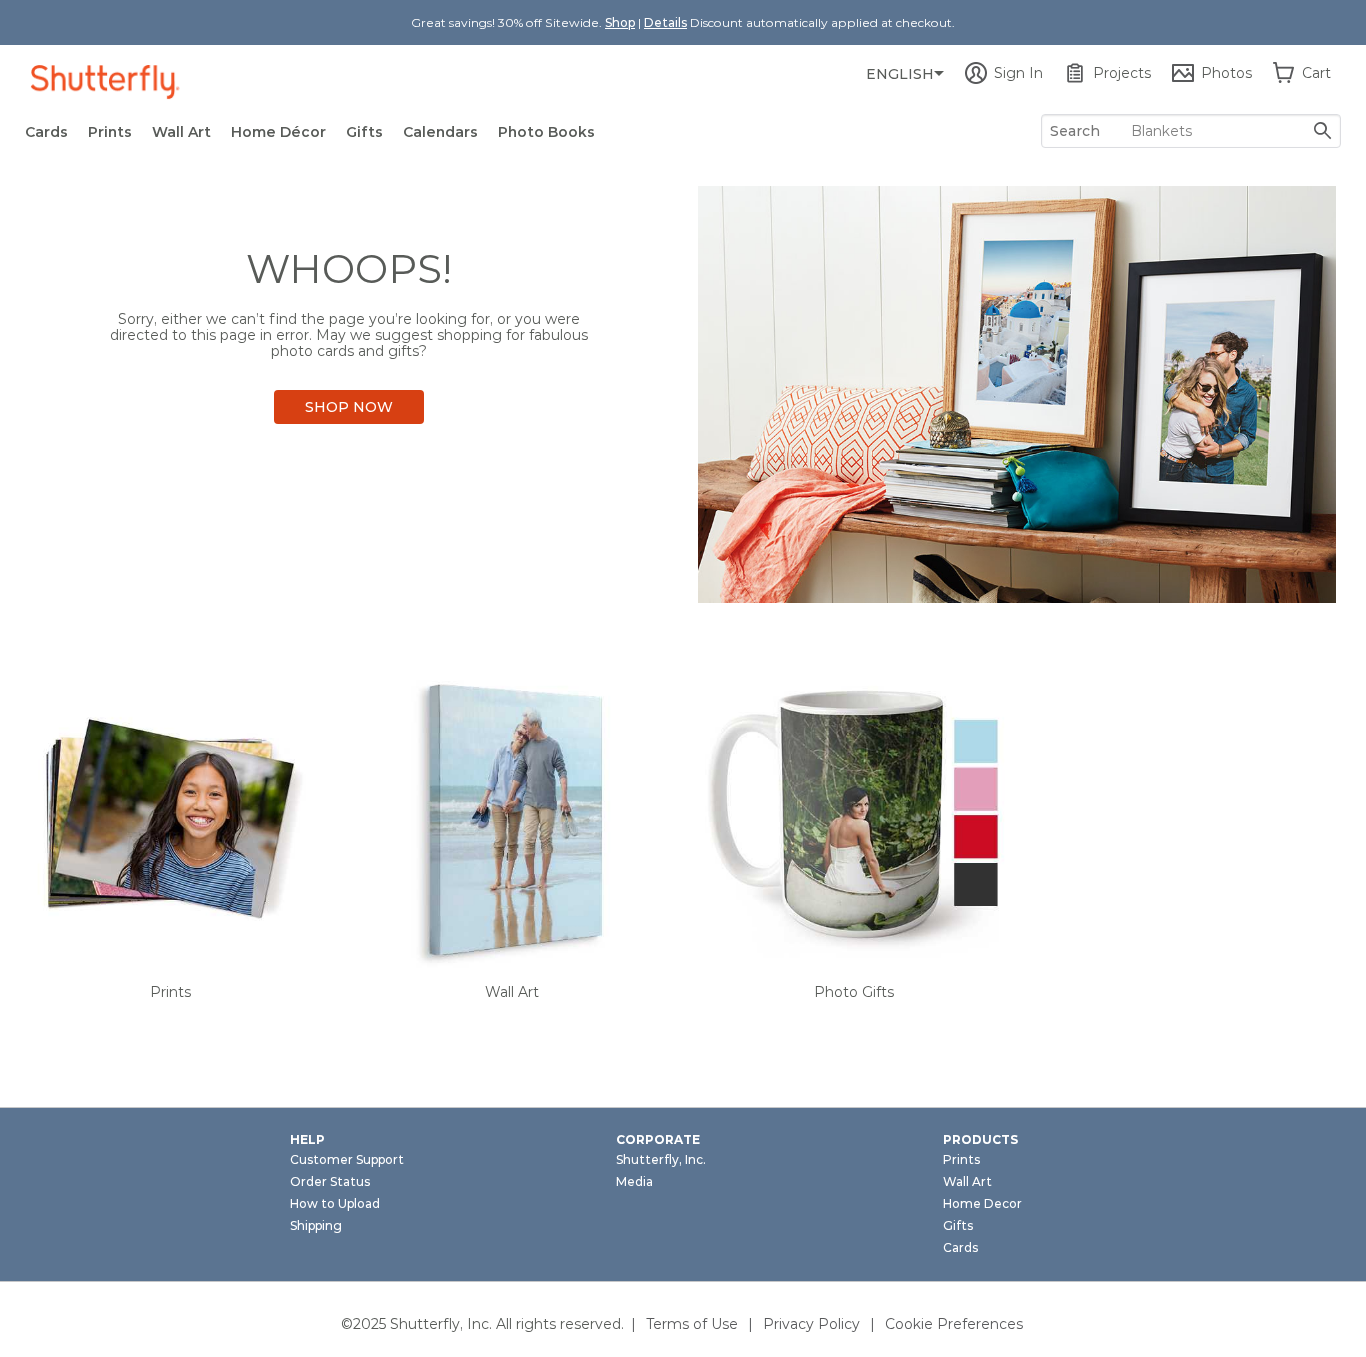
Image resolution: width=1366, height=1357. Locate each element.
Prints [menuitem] (110, 132)
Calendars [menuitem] (440, 132)
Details (665, 22)
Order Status (330, 1181)
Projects (1122, 73)
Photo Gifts (854, 992)
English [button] (900, 74)
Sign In (1018, 73)
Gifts (958, 1225)
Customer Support (347, 1159)
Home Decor (982, 1203)
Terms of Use (692, 1324)
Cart (1316, 73)
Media (634, 1181)
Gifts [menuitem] (364, 132)
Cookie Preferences (954, 1324)
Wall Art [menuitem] (181, 132)
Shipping (316, 1225)
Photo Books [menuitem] (546, 132)
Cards (960, 1247)
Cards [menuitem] (46, 132)
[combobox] (1191, 131)
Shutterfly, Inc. (661, 1159)
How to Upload (335, 1203)
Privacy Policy (811, 1324)
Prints (170, 992)
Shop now (349, 407)
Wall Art (512, 992)
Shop (620, 22)
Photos (1226, 73)
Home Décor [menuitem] (278, 132)
